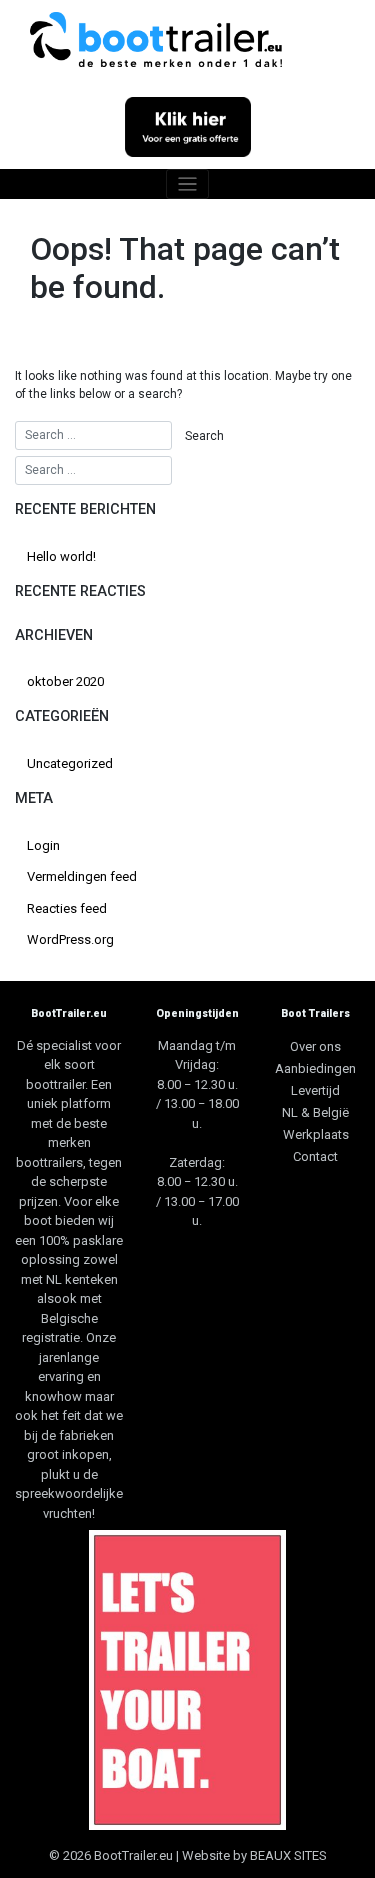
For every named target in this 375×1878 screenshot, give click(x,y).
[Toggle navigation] (187, 184)
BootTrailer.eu (133, 1855)
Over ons (315, 1046)
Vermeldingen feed (82, 876)
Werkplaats (316, 1134)
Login (43, 845)
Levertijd (315, 1090)
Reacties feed (67, 908)
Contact (315, 1156)
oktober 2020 (65, 681)
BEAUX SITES (288, 1855)
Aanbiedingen (315, 1068)
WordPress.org (70, 939)
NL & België (315, 1112)
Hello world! (61, 556)
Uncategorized (70, 763)
